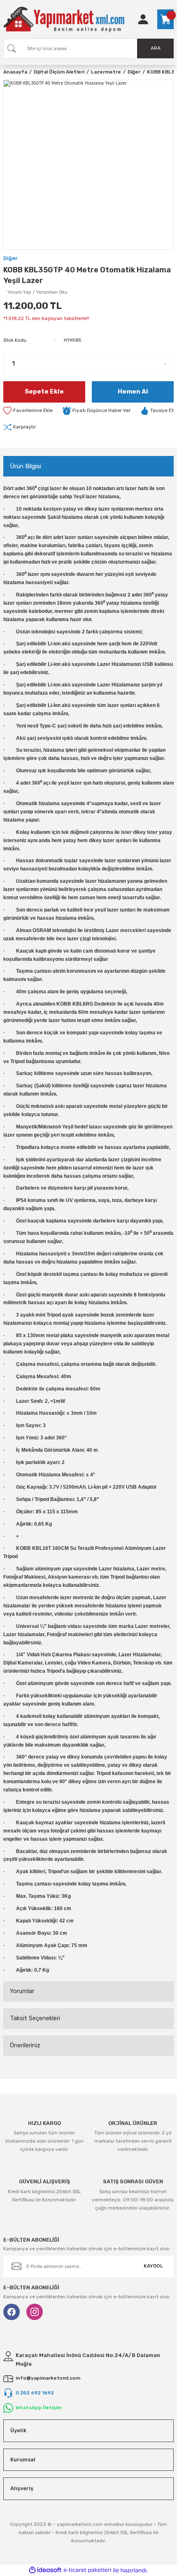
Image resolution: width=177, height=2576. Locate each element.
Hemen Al (133, 391)
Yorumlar (22, 1991)
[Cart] (165, 19)
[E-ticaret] (87, 2570)
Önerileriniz (25, 2045)
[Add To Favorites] (28, 411)
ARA (156, 48)
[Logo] (64, 19)
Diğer (10, 258)
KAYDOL (153, 2266)
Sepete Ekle (44, 391)
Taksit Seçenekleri (35, 2018)
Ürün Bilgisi (26, 466)
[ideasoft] (45, 2570)
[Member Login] (143, 19)
